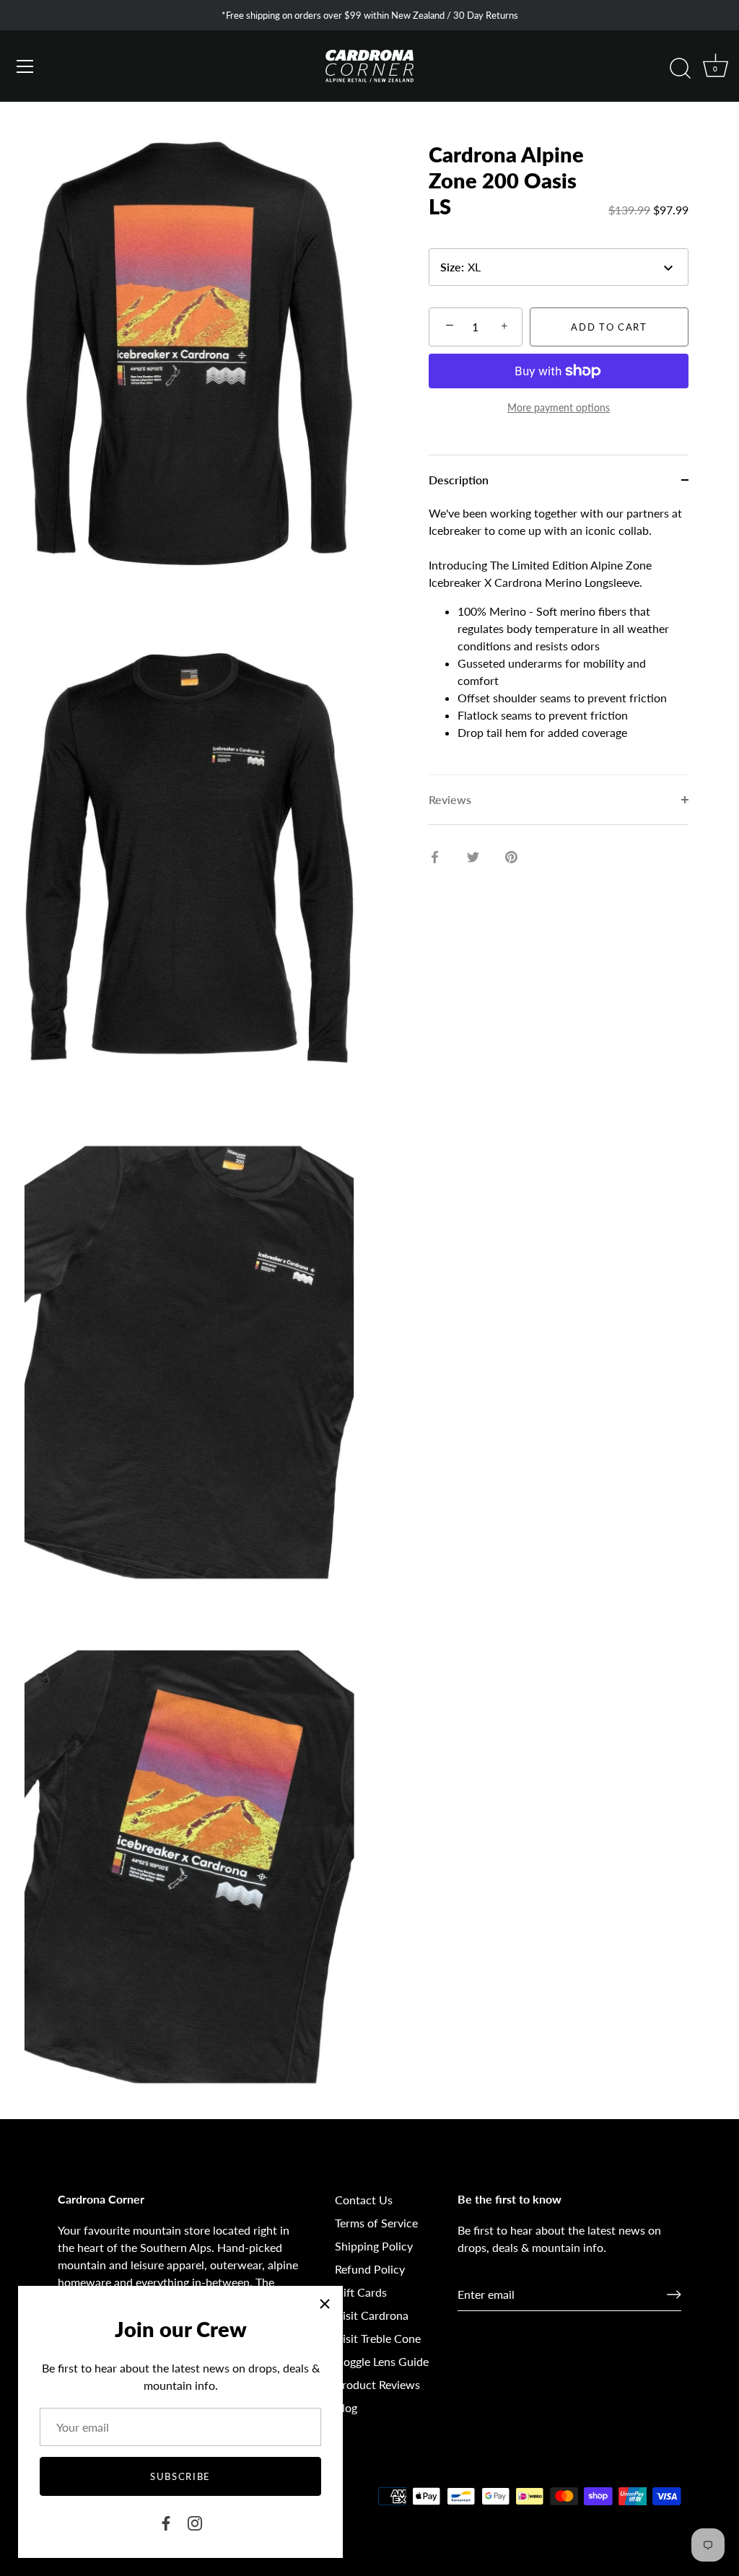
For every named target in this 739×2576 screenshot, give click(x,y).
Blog (346, 2407)
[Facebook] (166, 2522)
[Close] (325, 2304)
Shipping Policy (374, 2246)
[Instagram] (195, 2522)
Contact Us (364, 2200)
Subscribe (180, 2476)
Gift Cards (361, 2292)
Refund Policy (370, 2269)
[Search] (680, 69)
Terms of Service (376, 2223)
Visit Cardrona (372, 2315)
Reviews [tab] (450, 799)
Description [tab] (459, 480)
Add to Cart (609, 327)
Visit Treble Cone (378, 2338)
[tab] (559, 639)
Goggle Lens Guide (382, 2361)
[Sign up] (674, 2295)
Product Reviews (377, 2384)
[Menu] (25, 66)
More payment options (559, 407)
